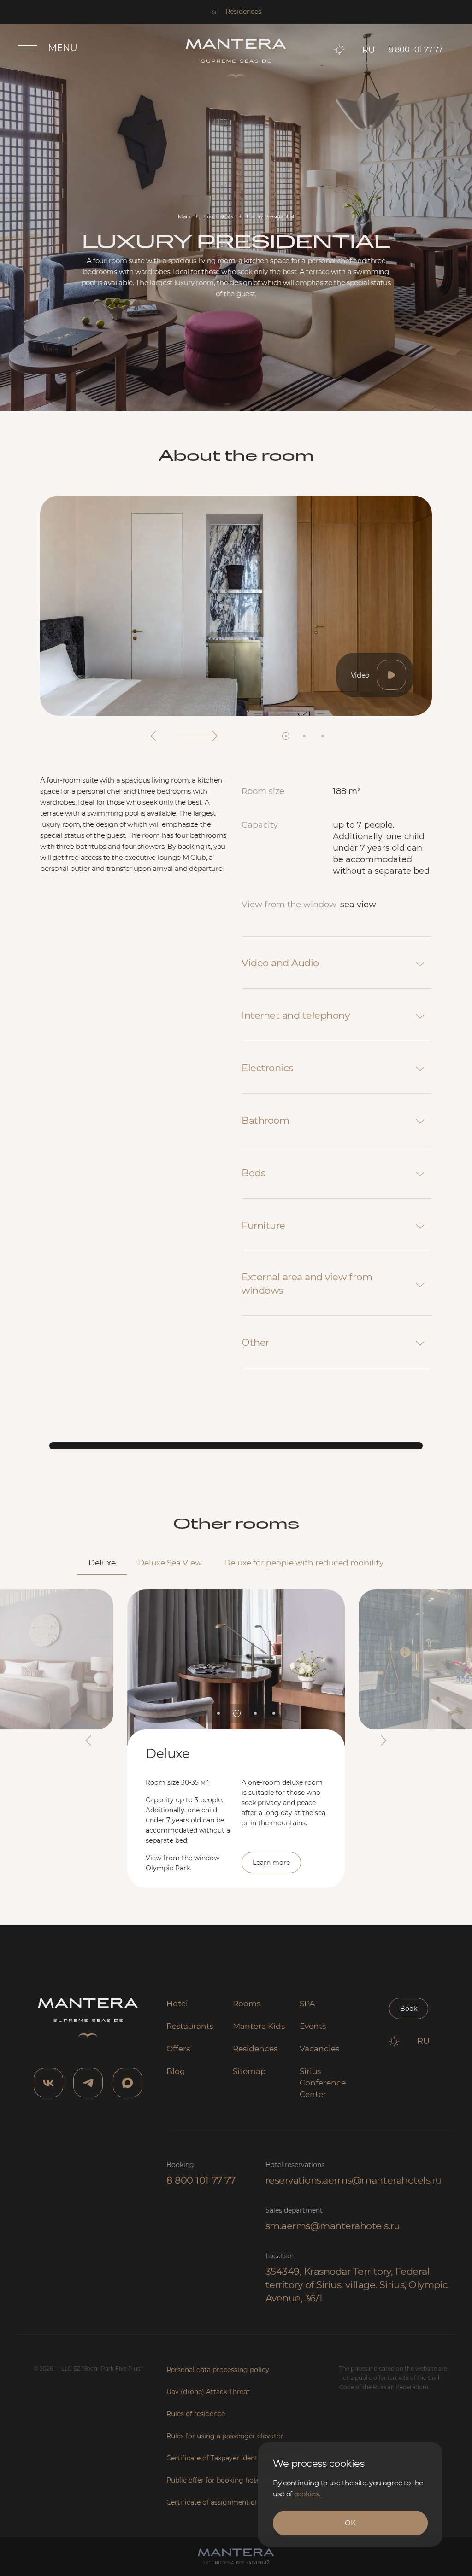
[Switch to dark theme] (339, 50)
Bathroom (265, 1120)
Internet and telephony (295, 1015)
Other (255, 1342)
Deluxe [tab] (102, 1563)
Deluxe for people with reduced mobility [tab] (304, 1563)
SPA (307, 2004)
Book (409, 2009)
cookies (306, 2494)
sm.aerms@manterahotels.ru (333, 2226)
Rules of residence (196, 2414)
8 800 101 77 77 (201, 2180)
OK (350, 2523)
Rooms (247, 2004)
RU (369, 50)
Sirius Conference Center (323, 2083)
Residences (243, 12)
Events (313, 2026)
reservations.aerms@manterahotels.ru (354, 2180)
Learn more (271, 1863)
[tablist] (236, 1564)
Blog (176, 2071)
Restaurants (190, 2026)
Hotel (177, 2004)
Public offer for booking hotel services (228, 2480)
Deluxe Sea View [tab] (170, 1563)
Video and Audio (280, 963)
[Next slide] (197, 736)
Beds (253, 1173)
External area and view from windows (307, 1284)
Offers (178, 2049)
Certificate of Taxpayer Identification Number (240, 2458)
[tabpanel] (236, 1731)
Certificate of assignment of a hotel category (239, 2502)
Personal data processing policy (218, 2370)
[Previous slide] (153, 736)
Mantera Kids (259, 2026)
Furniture (263, 1225)
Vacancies (319, 2049)
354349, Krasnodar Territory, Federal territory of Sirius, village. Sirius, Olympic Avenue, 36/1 (357, 2285)
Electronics (267, 1068)
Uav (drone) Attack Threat (208, 2392)
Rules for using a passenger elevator (225, 2436)
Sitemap (249, 2071)
